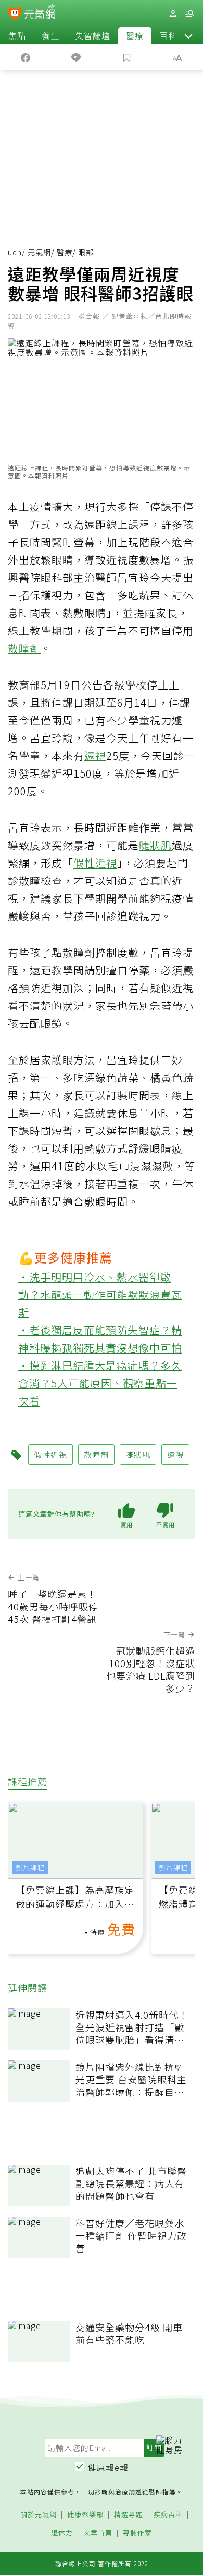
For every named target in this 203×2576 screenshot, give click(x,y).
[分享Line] (77, 57)
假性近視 (95, 863)
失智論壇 (93, 35)
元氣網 (39, 252)
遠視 (95, 755)
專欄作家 (137, 2533)
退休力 (62, 2533)
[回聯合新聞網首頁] (15, 15)
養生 (50, 35)
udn (15, 252)
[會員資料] (173, 14)
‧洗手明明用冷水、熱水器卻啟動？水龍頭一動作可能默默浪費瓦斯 (100, 1295)
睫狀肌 (155, 845)
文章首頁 (98, 2533)
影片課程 (30, 1867)
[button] (188, 35)
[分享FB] (26, 57)
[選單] (189, 14)
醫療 (135, 35)
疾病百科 (168, 2515)
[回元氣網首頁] (40, 13)
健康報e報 (108, 2467)
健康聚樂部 (85, 2515)
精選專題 (129, 2515)
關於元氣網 (39, 2515)
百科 (168, 35)
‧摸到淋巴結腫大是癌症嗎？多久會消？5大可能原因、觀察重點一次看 (100, 1383)
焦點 (17, 35)
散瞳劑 (24, 648)
